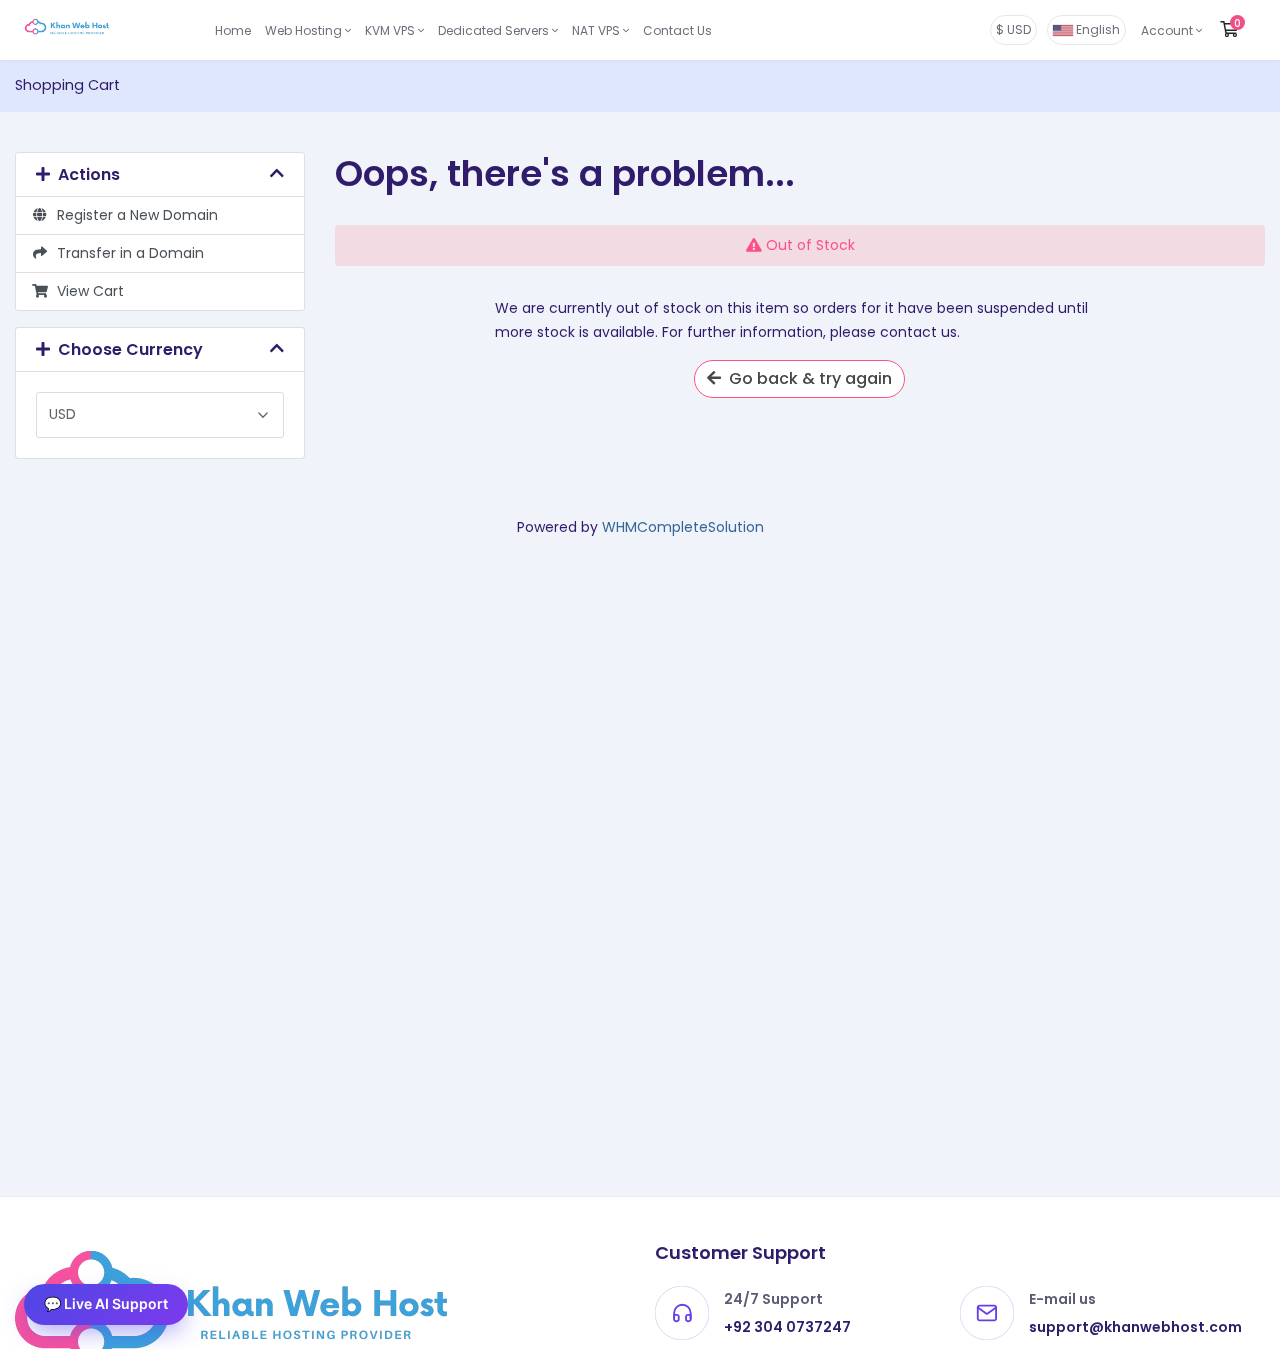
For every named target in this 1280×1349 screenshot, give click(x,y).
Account (1168, 30)
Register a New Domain (133, 215)
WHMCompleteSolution (683, 527)
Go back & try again (806, 378)
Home (233, 30)
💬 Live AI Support (106, 1303)
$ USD (1013, 29)
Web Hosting (305, 30)
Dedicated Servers (495, 30)
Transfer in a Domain (126, 253)
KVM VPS (391, 30)
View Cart (86, 291)
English (1096, 29)
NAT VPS (597, 30)
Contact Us (677, 30)
